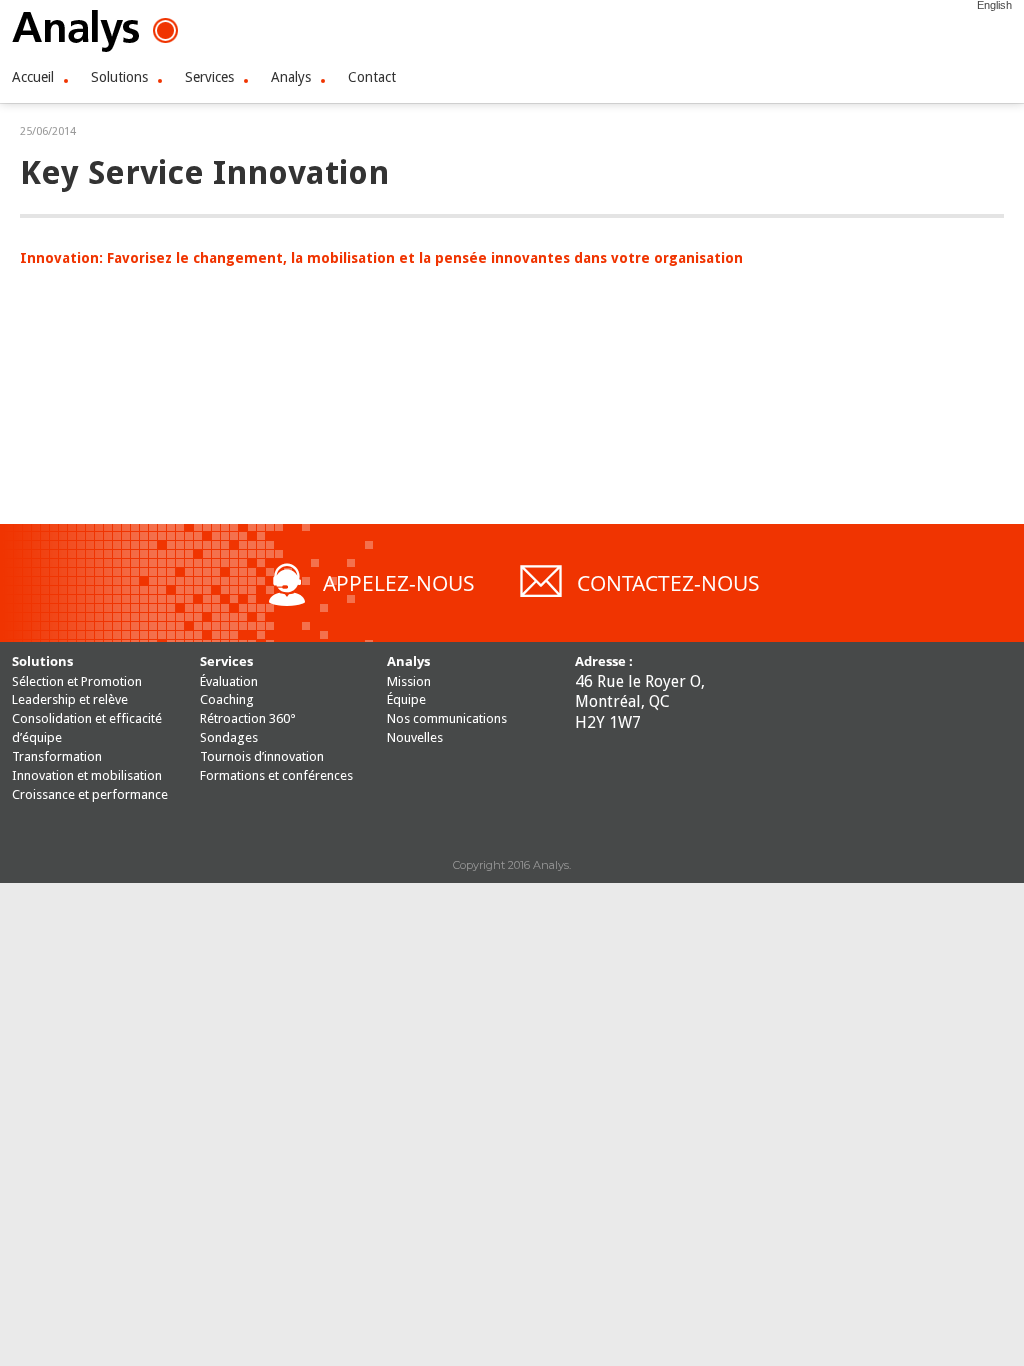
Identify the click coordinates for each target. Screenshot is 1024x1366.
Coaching (227, 699)
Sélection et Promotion (77, 681)
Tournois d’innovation (262, 756)
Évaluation (229, 681)
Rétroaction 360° (248, 718)
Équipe (406, 699)
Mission (409, 681)
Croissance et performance (90, 794)
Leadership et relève (70, 699)
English (994, 5)
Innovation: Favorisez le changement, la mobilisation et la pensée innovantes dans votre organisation (381, 258)
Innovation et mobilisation (87, 775)
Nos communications (447, 718)
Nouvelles (415, 737)
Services (209, 77)
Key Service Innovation (204, 172)
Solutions (119, 77)
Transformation (57, 756)
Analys (291, 77)
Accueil (33, 77)
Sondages (229, 737)
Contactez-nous (668, 583)
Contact (372, 77)
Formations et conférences (276, 775)
